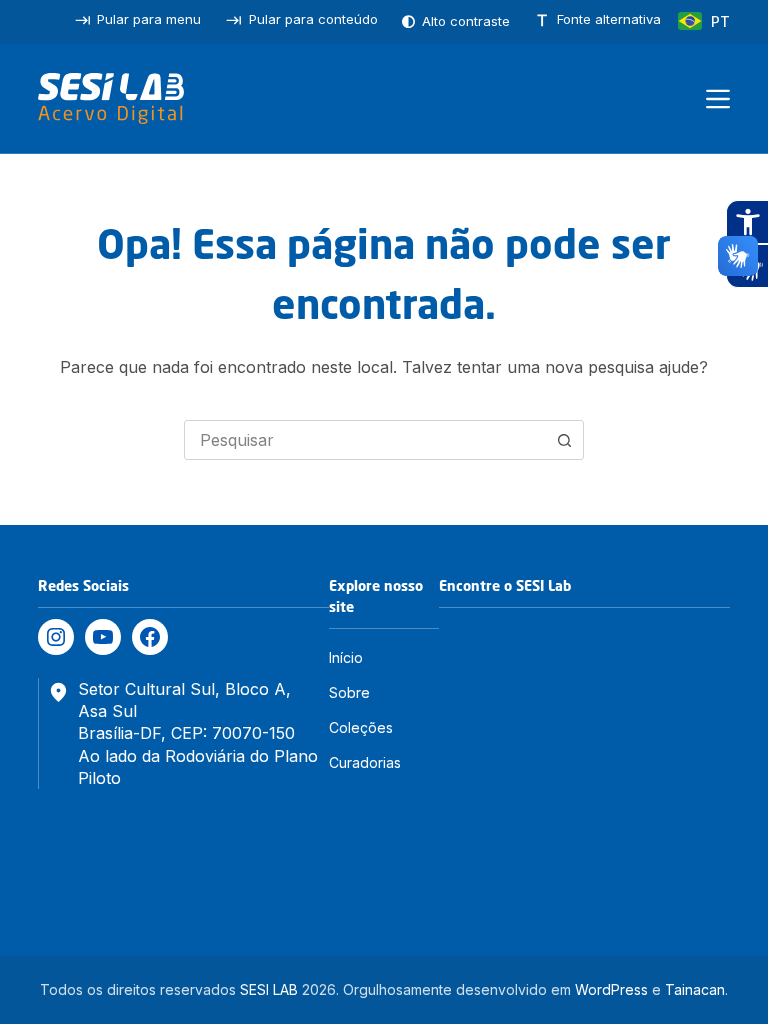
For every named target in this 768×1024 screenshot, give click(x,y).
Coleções (361, 727)
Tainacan (695, 989)
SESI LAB (269, 989)
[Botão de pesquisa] (564, 440)
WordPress (611, 989)
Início (346, 657)
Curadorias (365, 762)
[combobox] (365, 440)
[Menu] (718, 99)
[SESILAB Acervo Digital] (110, 99)
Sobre (349, 692)
